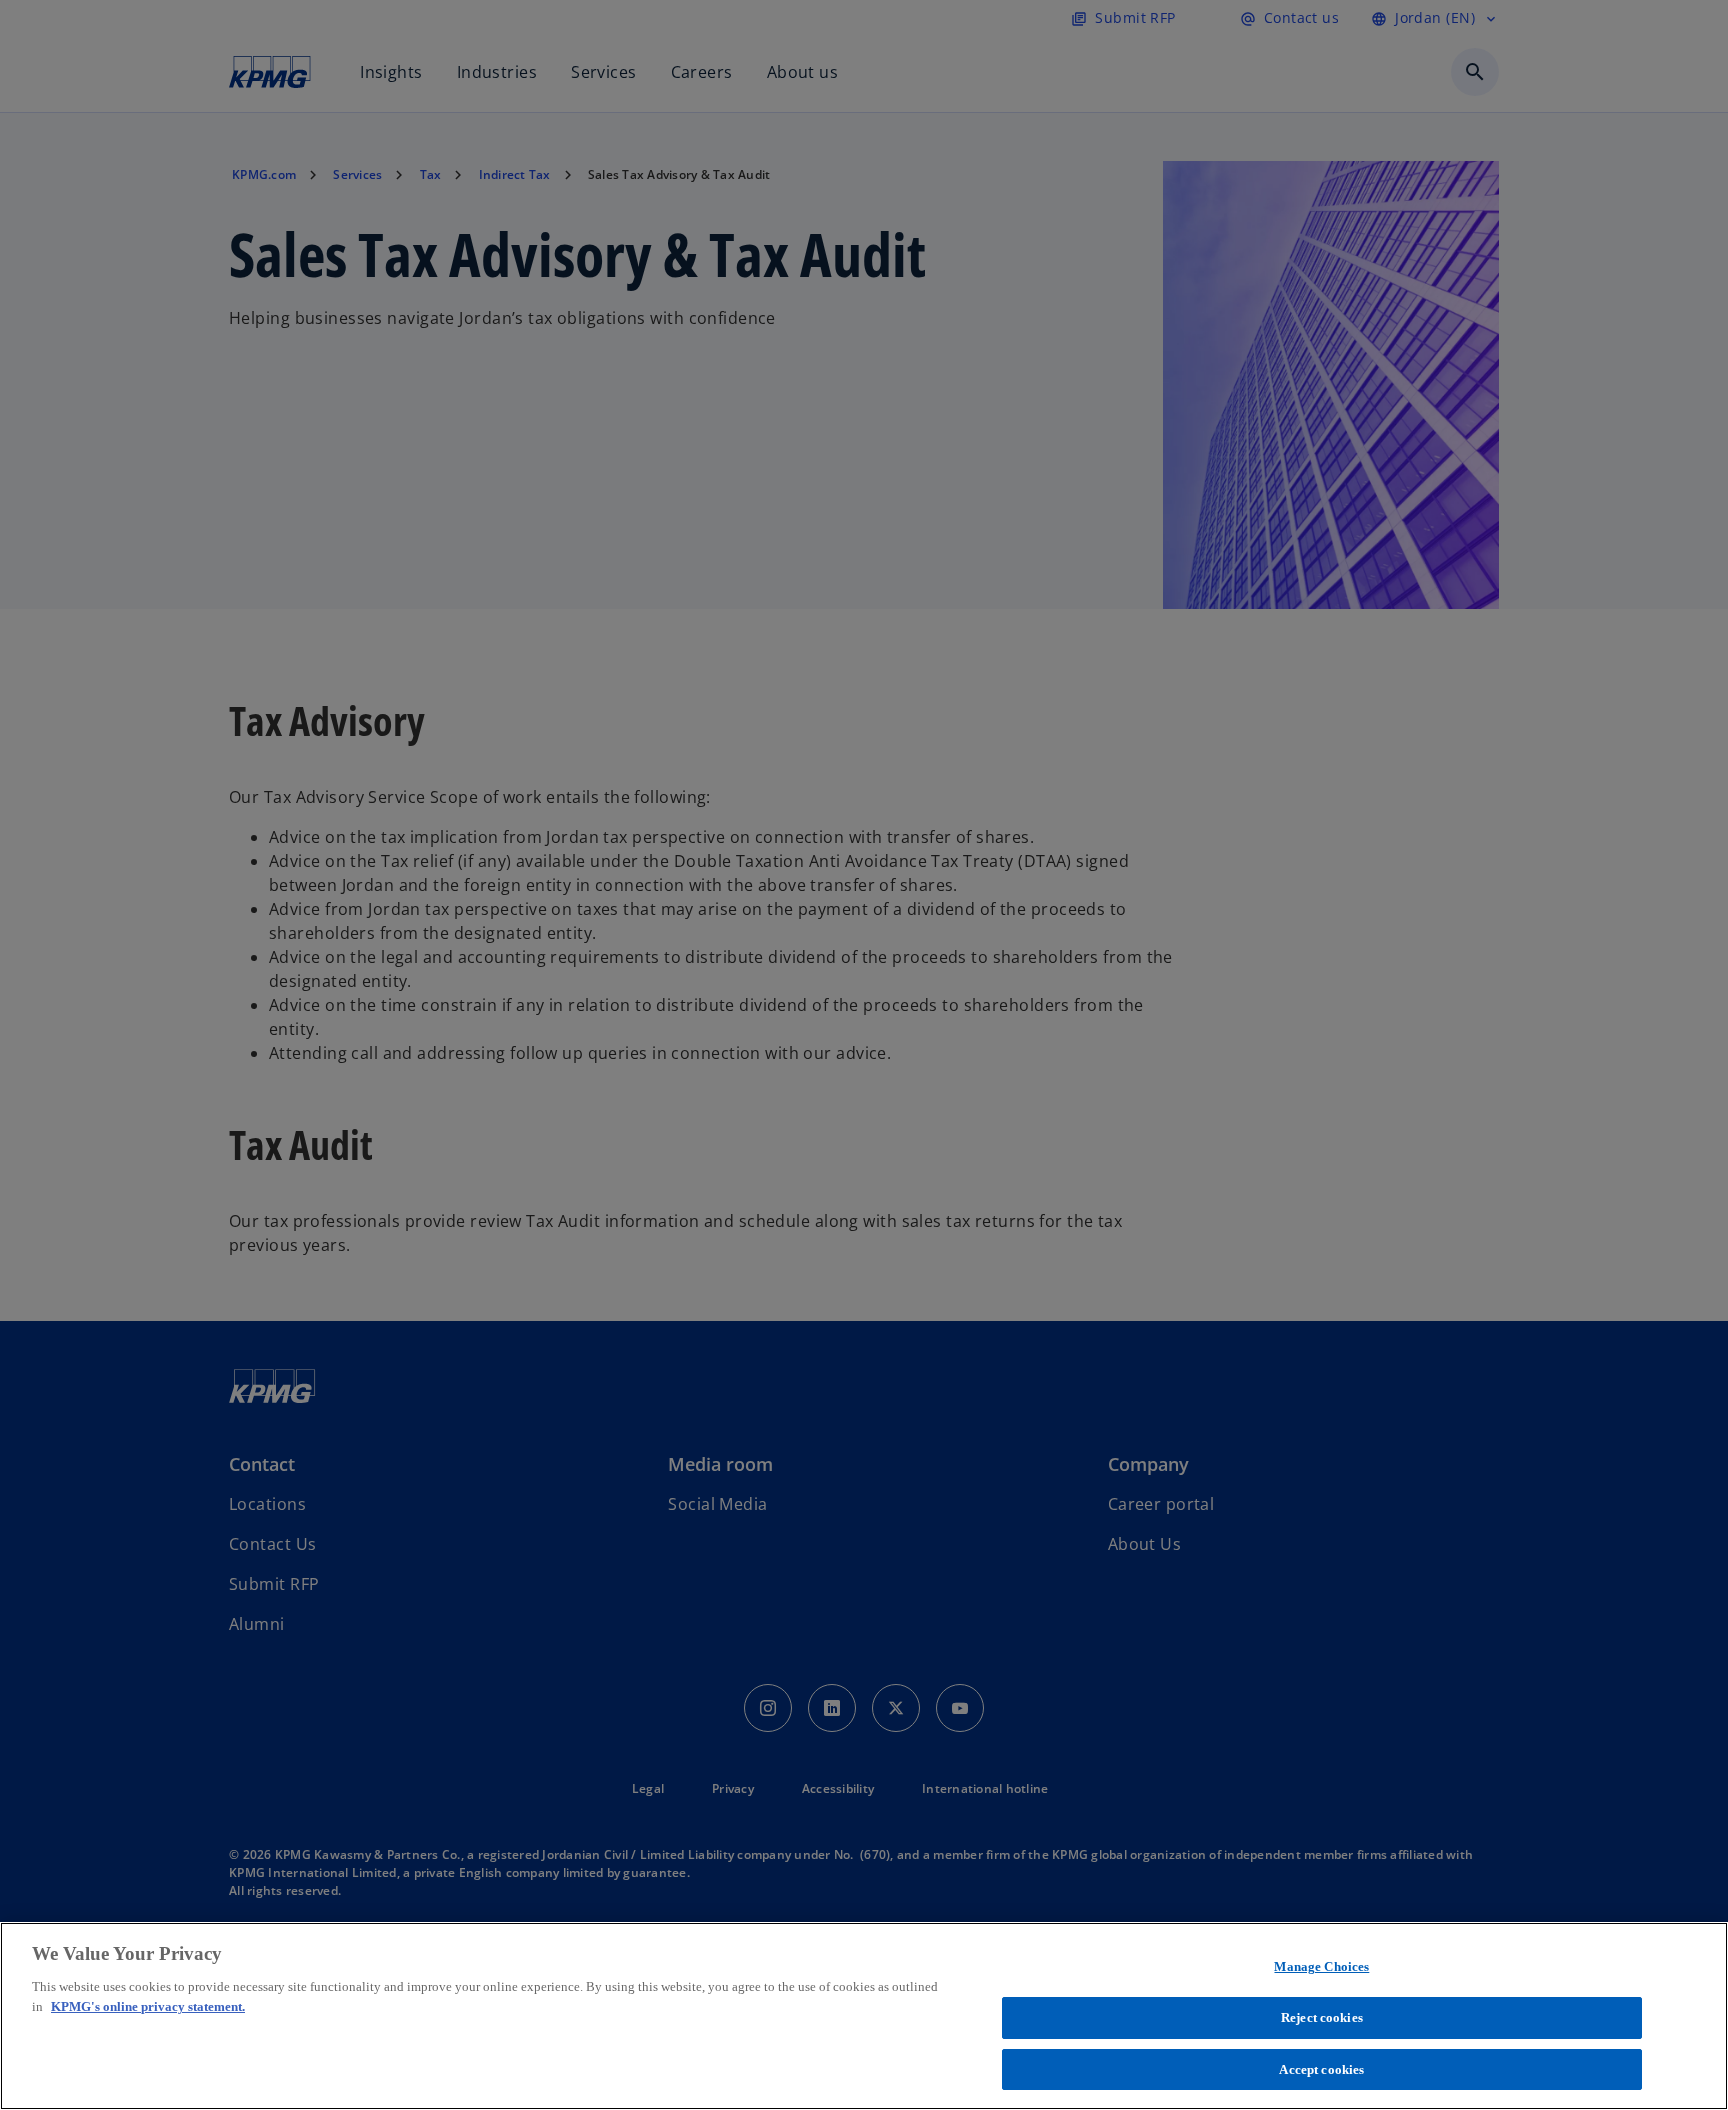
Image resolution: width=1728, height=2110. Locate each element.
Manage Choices (1321, 1966)
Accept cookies (1321, 2068)
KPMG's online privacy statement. (148, 2006)
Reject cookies (1322, 2017)
